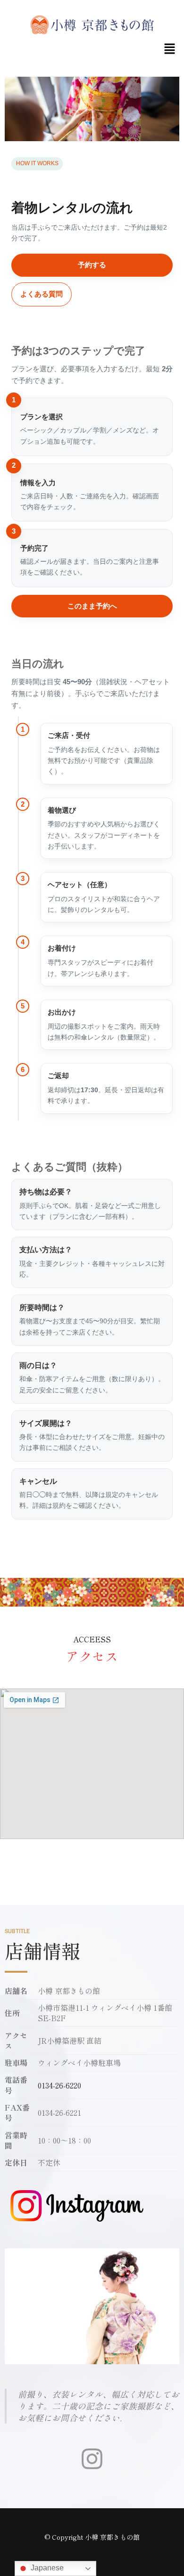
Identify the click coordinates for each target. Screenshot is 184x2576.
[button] (170, 49)
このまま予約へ (92, 606)
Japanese (46, 2568)
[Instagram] (92, 2459)
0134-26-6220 (59, 2085)
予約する (92, 265)
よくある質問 (42, 294)
